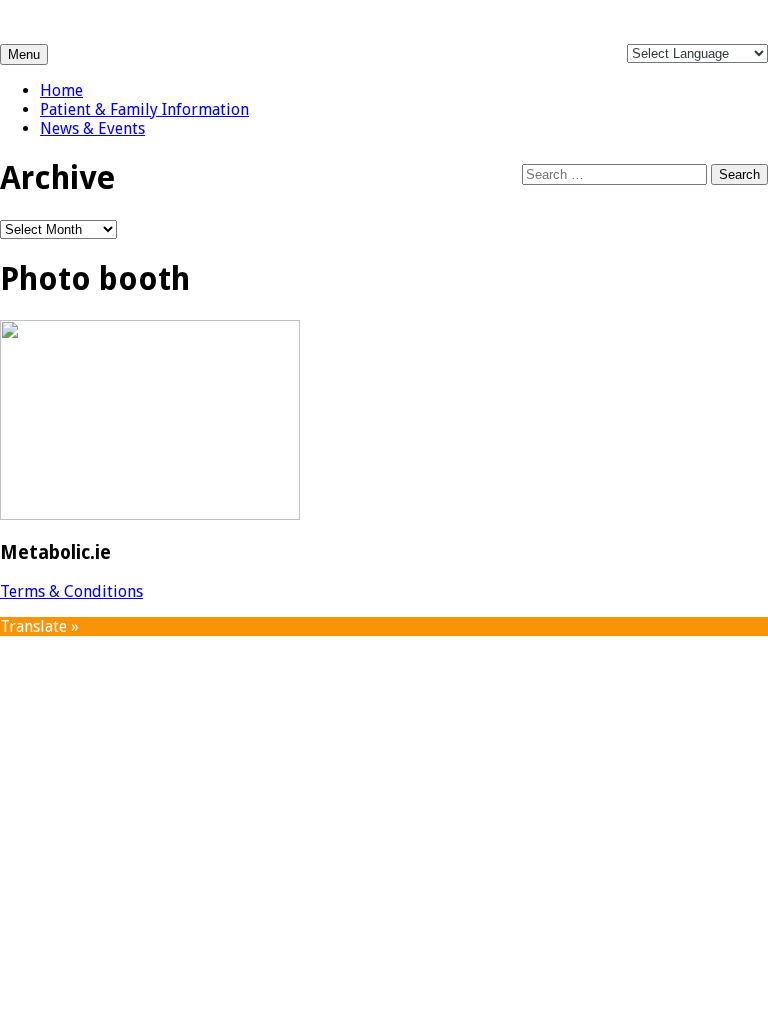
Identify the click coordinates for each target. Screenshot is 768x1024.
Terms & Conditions (71, 591)
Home (61, 90)
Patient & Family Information (144, 109)
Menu (24, 54)
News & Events (92, 128)
